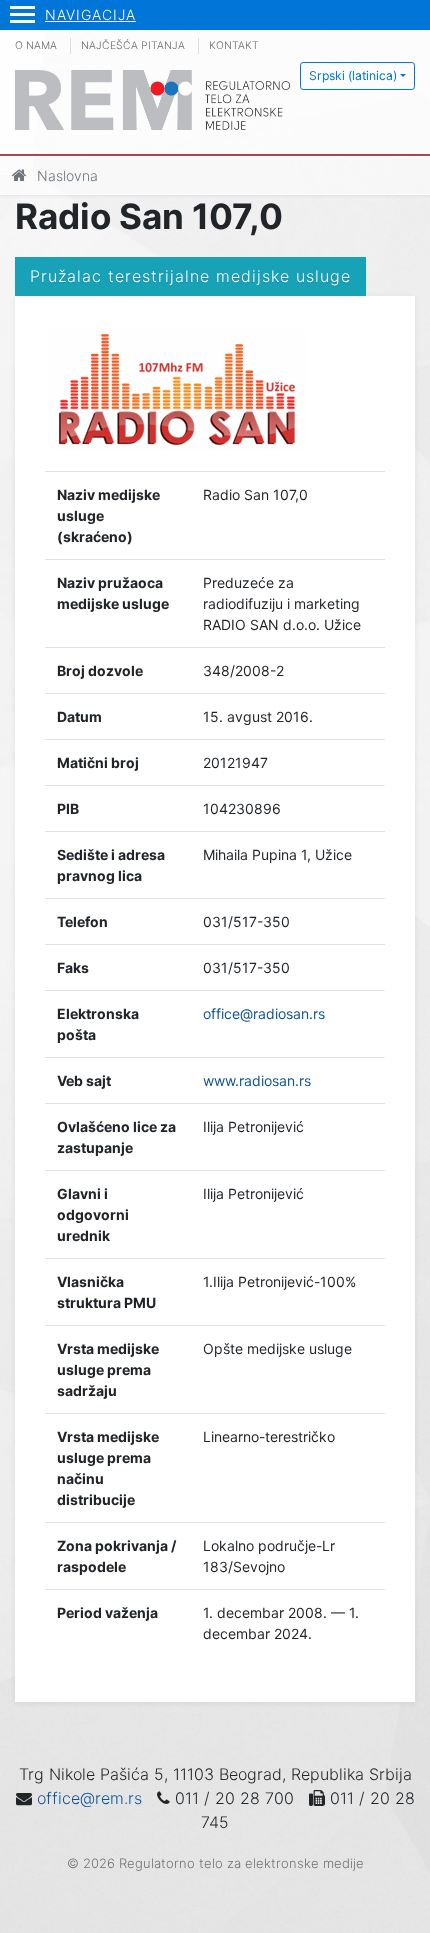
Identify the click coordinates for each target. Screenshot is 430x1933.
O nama (36, 45)
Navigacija (90, 14)
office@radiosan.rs (264, 1013)
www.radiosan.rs (257, 1080)
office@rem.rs (89, 1798)
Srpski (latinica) (353, 75)
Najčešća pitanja (133, 45)
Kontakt (234, 45)
